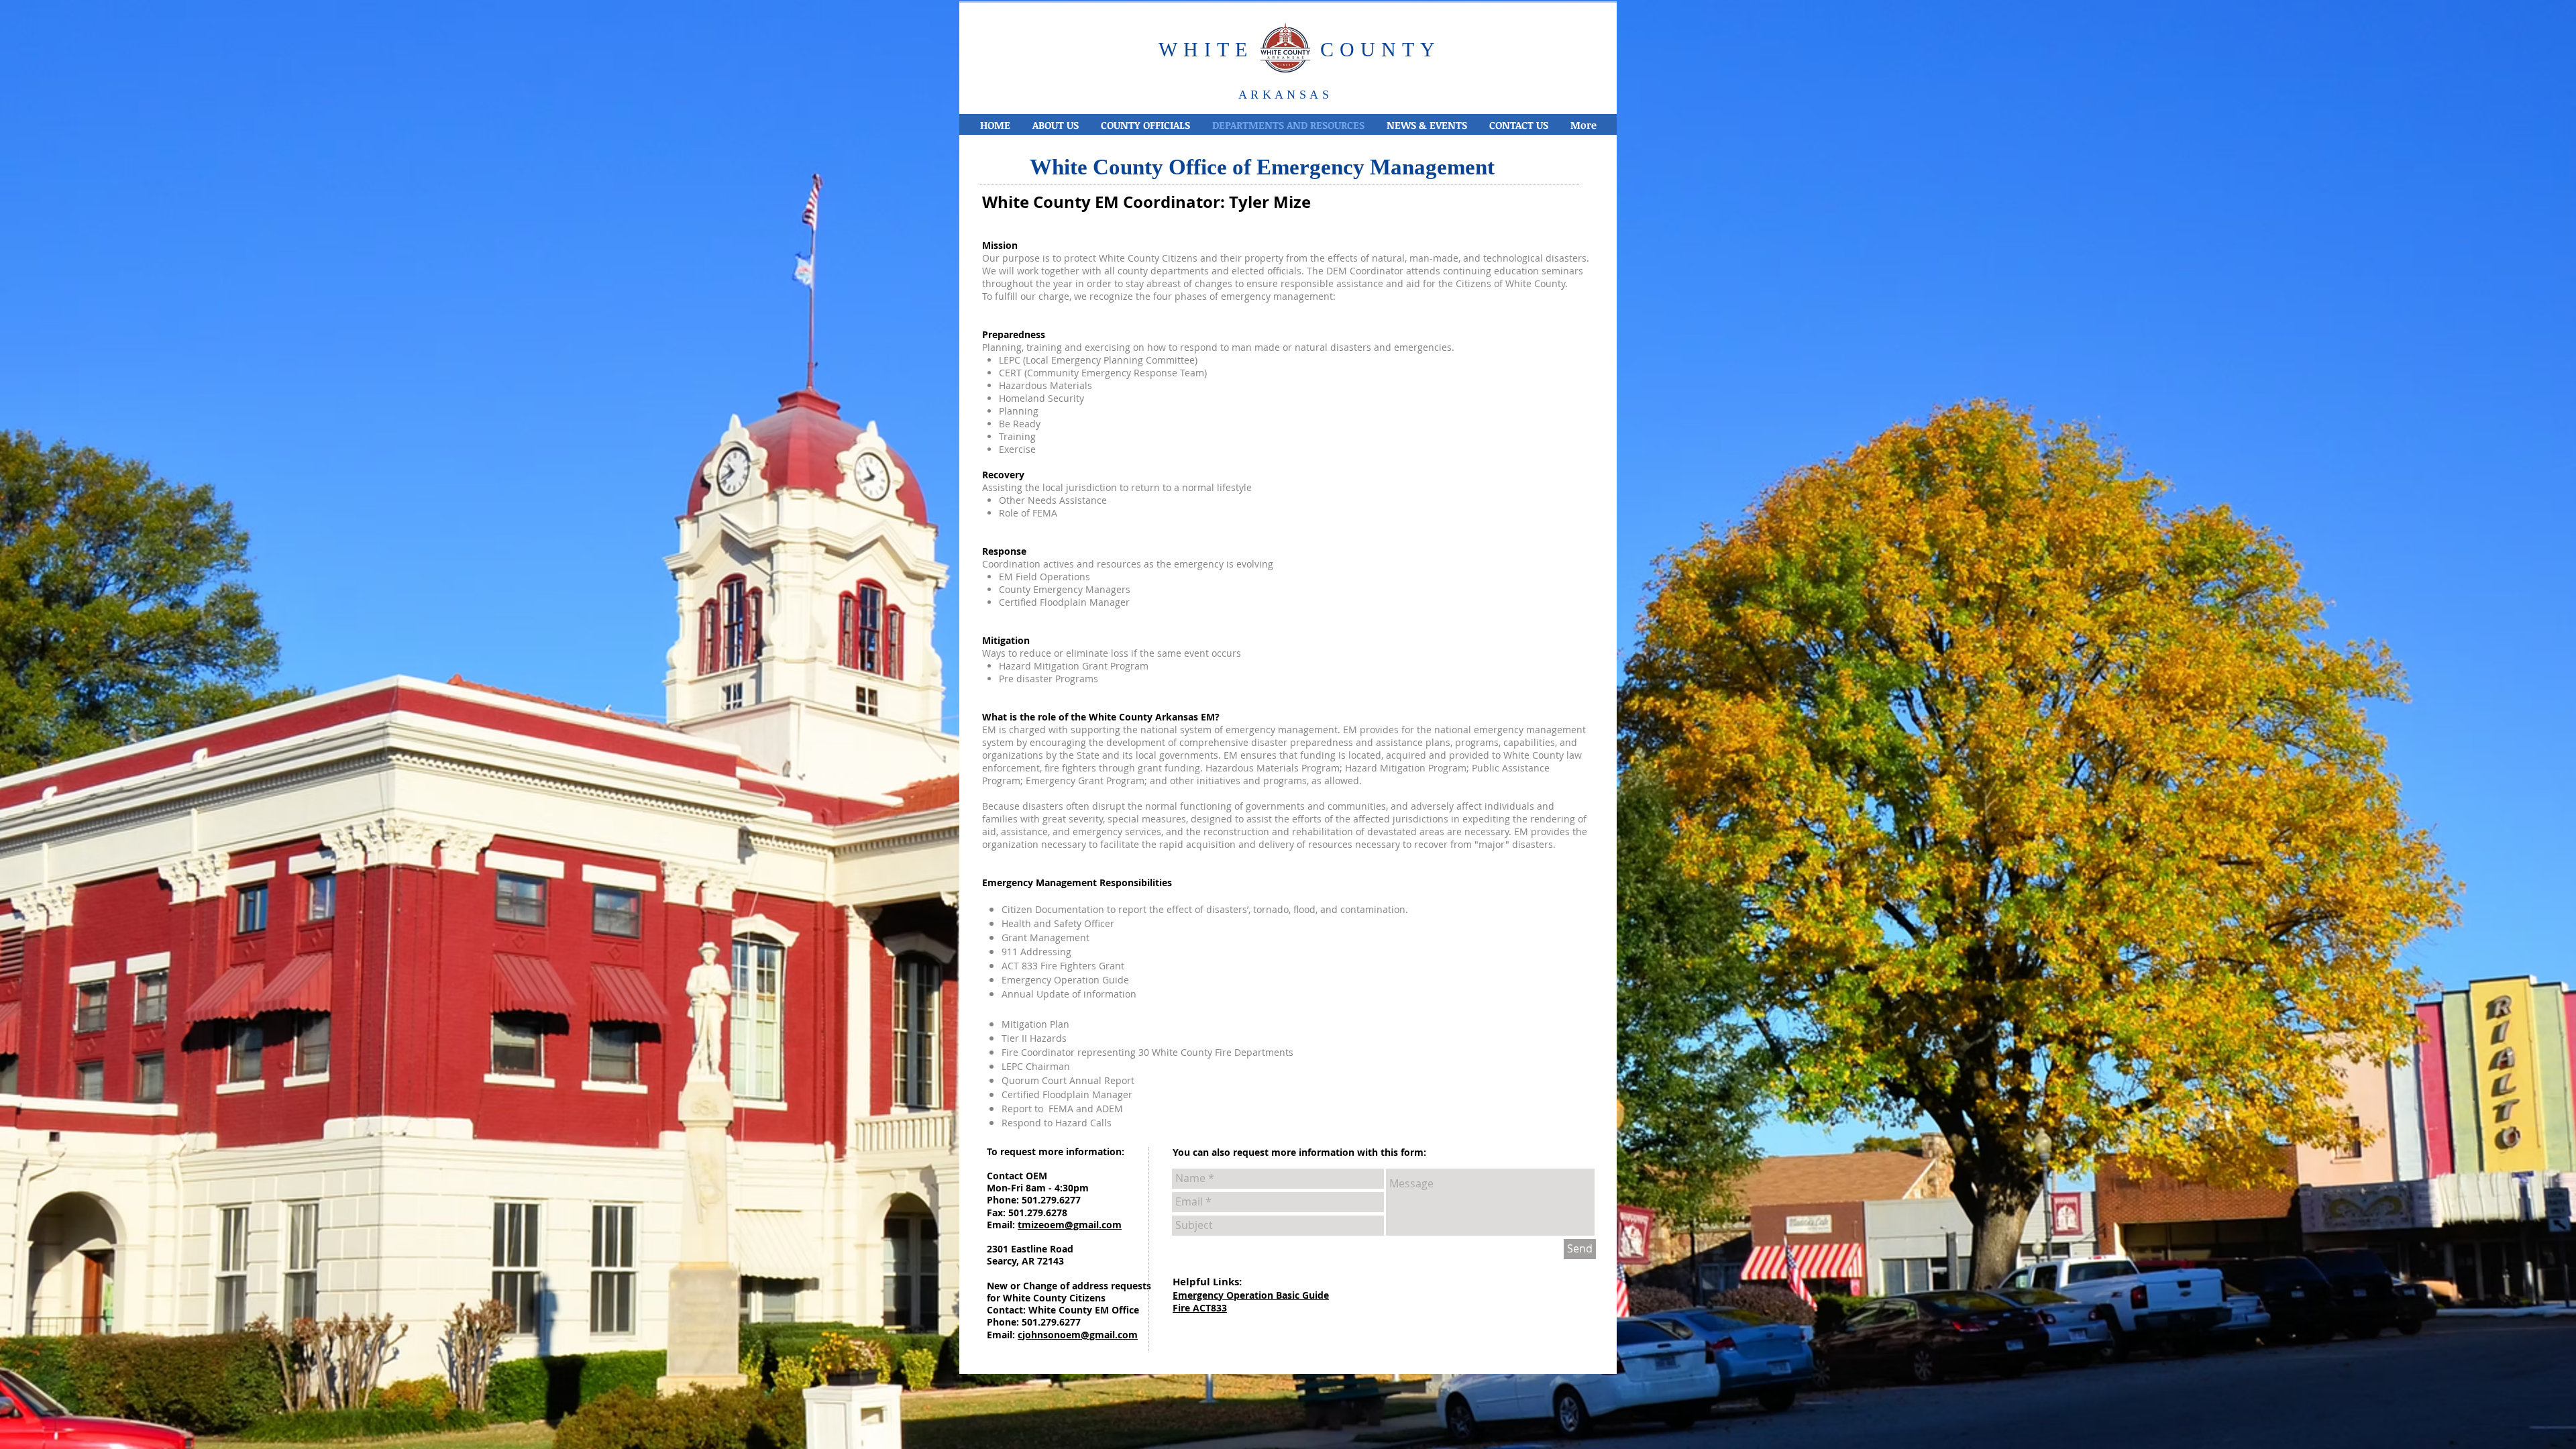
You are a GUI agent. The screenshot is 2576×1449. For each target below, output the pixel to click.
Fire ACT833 (1200, 1308)
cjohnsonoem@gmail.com (1078, 1335)
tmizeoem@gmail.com (1070, 1225)
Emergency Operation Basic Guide (1251, 1295)
